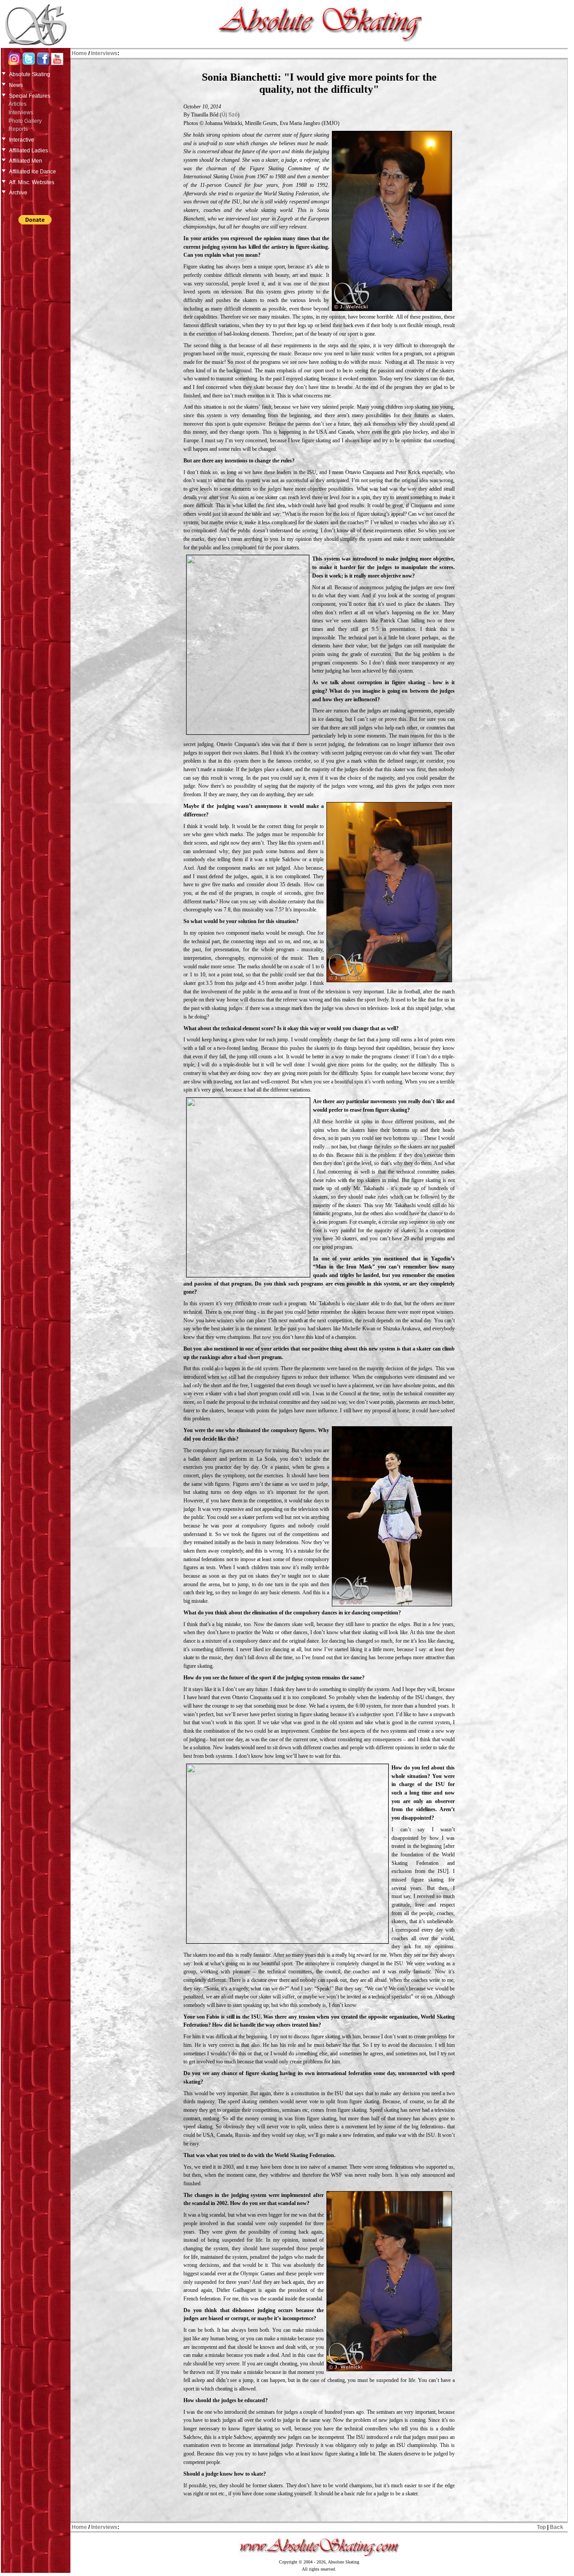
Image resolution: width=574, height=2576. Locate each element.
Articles (17, 104)
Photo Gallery (25, 121)
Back (557, 2527)
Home (79, 53)
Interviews (21, 112)
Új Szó (230, 115)
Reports (18, 129)
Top (541, 2527)
